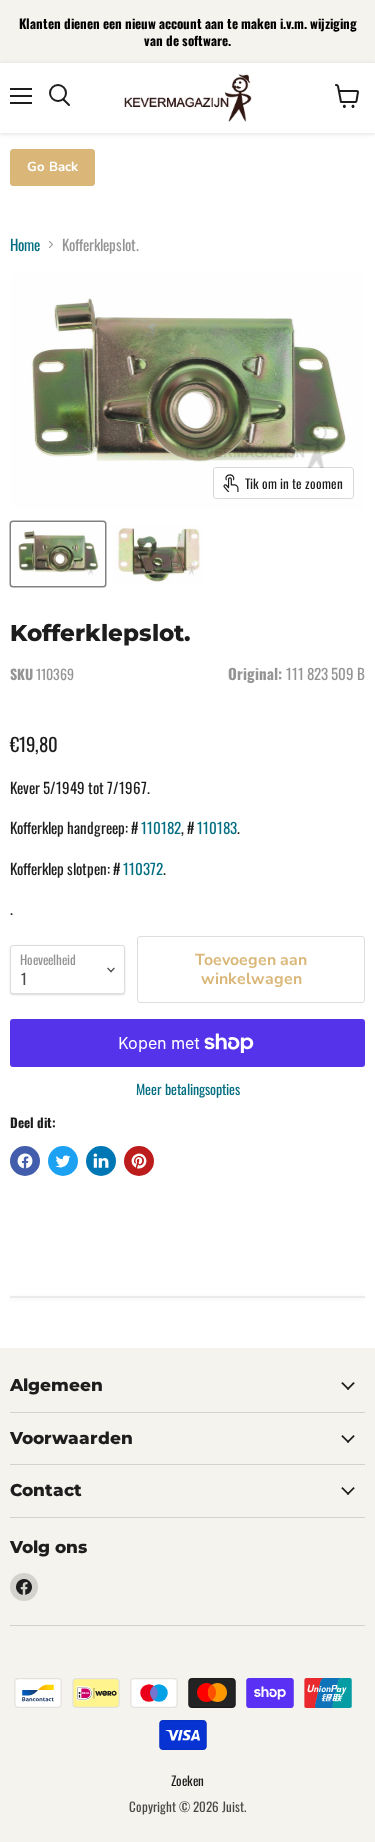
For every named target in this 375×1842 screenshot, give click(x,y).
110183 (217, 827)
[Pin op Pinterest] (139, 1161)
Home (25, 244)
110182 (161, 827)
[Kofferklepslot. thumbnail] (58, 554)
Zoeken (187, 1780)
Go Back (52, 167)
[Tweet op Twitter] (63, 1161)
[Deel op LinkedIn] (101, 1161)
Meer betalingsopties (188, 1089)
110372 (143, 868)
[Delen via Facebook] (25, 1161)
